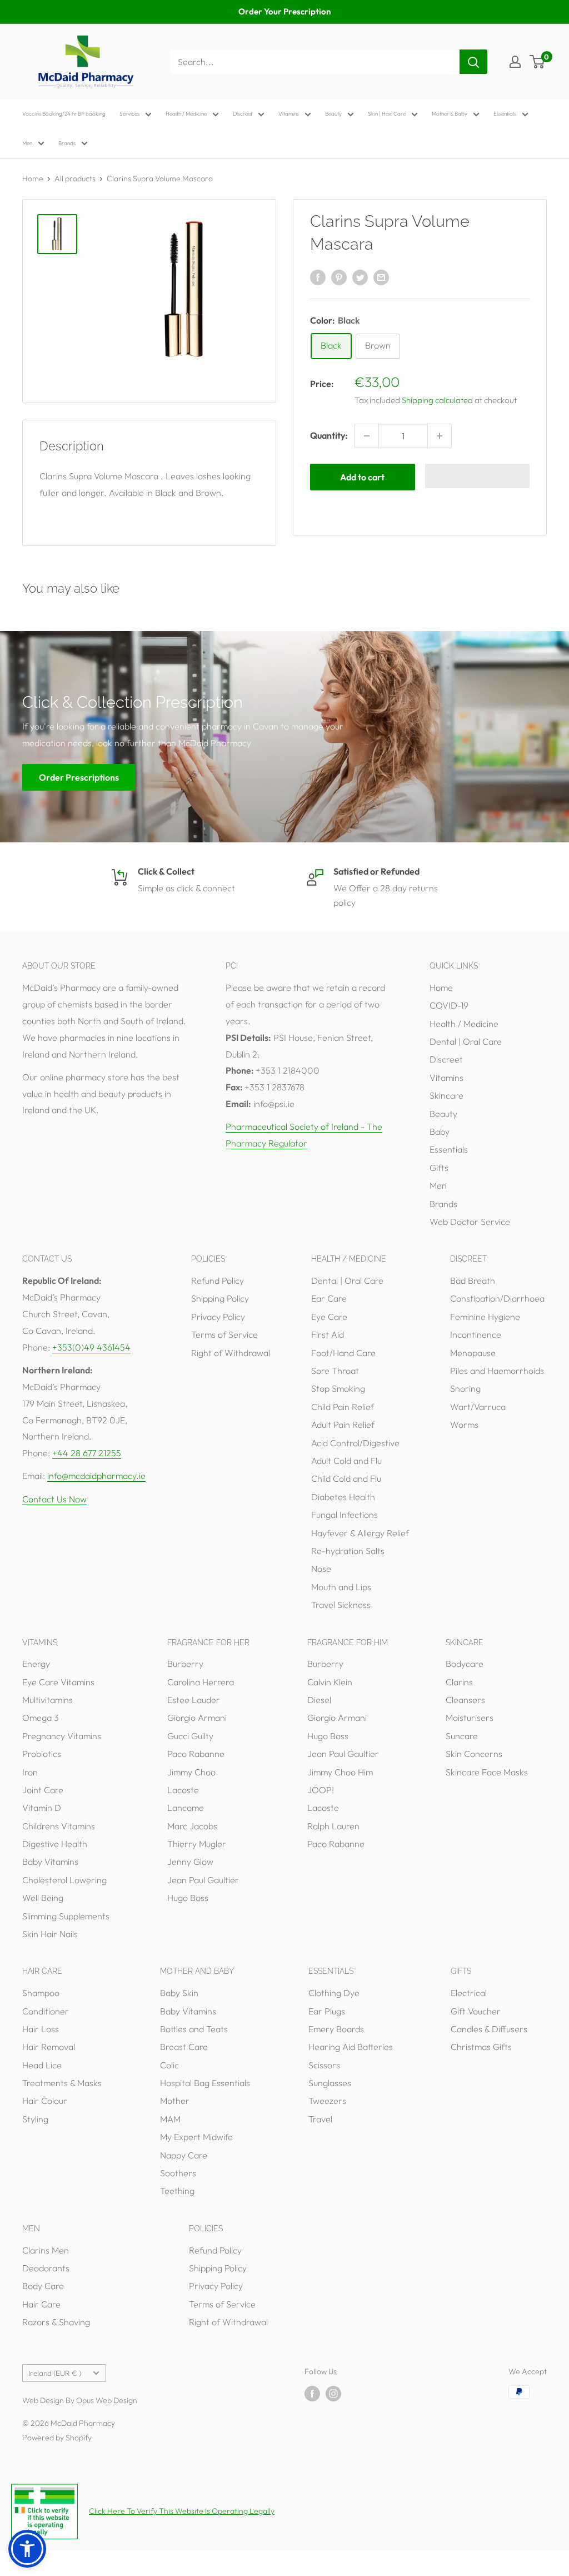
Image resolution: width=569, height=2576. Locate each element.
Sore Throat (335, 1371)
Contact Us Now (54, 1499)
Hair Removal (49, 2047)
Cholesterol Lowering (64, 1880)
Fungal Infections (345, 1515)
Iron (30, 1772)
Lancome (186, 1808)
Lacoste (183, 1790)
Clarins (459, 1682)
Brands (67, 143)
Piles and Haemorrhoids (497, 1371)
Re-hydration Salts (348, 1551)
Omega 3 (41, 1718)
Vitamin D (42, 1808)
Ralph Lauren (333, 1826)
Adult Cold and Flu (346, 1461)
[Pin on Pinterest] (339, 277)
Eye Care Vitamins (58, 1682)
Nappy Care (184, 2155)
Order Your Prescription (284, 11)
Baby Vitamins (50, 1862)
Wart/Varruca (478, 1407)
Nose (321, 1569)
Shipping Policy (220, 1298)
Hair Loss (41, 2029)
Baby (440, 1131)
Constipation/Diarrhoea (497, 1298)
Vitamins (289, 114)
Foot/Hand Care (343, 1353)
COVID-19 (449, 1005)
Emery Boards (336, 2029)
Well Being (43, 1898)
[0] (538, 62)
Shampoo (41, 1993)
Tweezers (327, 2101)
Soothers (178, 2173)
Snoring (465, 1388)
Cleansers (465, 1700)
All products (75, 178)
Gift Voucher (476, 2011)
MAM (170, 2119)
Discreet (243, 114)
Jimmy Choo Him (340, 1772)
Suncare (462, 1736)
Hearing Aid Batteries (351, 2047)
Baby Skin (179, 1993)
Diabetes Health (343, 1497)
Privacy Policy (218, 1317)
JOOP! (321, 1790)
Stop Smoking (338, 1388)
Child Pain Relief (343, 1407)
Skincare (446, 1095)
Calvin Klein (330, 1682)
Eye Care (329, 1317)
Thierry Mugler (197, 1844)
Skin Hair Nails (50, 1934)
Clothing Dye (334, 1993)
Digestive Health (55, 1844)
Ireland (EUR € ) (55, 2373)
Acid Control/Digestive (355, 1443)
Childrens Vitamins (59, 1826)
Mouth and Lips (341, 1587)
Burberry (185, 1664)
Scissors (324, 2065)
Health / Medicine (186, 114)
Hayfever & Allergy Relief (360, 1533)
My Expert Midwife (196, 2137)
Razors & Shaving (56, 2322)
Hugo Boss (188, 1898)
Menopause (473, 1353)
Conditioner (46, 2011)
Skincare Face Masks (487, 1772)
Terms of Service (224, 1334)
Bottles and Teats (194, 2029)
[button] (478, 476)
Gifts (439, 1168)
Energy (36, 1664)
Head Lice (42, 2065)
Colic (169, 2065)
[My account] (515, 62)
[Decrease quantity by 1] (367, 436)
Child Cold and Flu (346, 1478)
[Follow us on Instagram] (333, 2393)
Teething (177, 2191)
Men (27, 143)
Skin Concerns (474, 1754)
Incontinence (476, 1334)
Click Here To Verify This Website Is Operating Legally (182, 2511)
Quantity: (329, 435)
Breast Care (184, 2047)
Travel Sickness (341, 1605)
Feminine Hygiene (485, 1317)
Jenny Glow (190, 1862)
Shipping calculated (437, 400)
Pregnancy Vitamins (62, 1736)
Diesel (319, 1700)
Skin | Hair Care (387, 114)
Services (129, 114)
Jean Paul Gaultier (203, 1880)
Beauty (333, 114)
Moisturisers (470, 1718)
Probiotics (42, 1754)
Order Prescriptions (79, 777)
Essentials (505, 114)
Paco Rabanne (196, 1754)
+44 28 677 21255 (87, 1453)
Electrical (469, 1993)
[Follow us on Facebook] (312, 2393)
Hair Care (41, 2304)
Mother (175, 2101)
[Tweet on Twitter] (360, 277)
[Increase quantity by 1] (440, 436)
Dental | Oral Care (466, 1041)
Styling (35, 2119)
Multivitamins (48, 1700)
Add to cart (362, 477)
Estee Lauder (194, 1700)
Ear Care (329, 1298)
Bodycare (465, 1664)
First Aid (328, 1334)
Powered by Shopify (57, 2438)
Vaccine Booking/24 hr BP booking (64, 114)
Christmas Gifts (481, 2047)
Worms (464, 1425)
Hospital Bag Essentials (205, 2083)
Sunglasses (330, 2083)
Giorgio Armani (197, 1718)
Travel (320, 2119)
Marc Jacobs (192, 1826)
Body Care (43, 2286)
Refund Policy (218, 1280)
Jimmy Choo (191, 1772)
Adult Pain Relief (343, 1425)
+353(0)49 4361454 (91, 1347)
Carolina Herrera (201, 1682)
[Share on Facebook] (318, 277)
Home (33, 178)
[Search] (473, 62)
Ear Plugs (327, 2011)
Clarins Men (46, 2250)
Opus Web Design (107, 2400)
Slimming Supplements (66, 1916)
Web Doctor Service (470, 1222)
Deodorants (46, 2268)
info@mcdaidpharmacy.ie (96, 1476)
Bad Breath (473, 1280)
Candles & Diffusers (489, 2029)
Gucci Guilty (190, 1736)
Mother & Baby (450, 114)
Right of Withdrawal (231, 1353)
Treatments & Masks (62, 2083)
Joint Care (43, 1790)
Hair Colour (45, 2101)
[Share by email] (381, 277)
